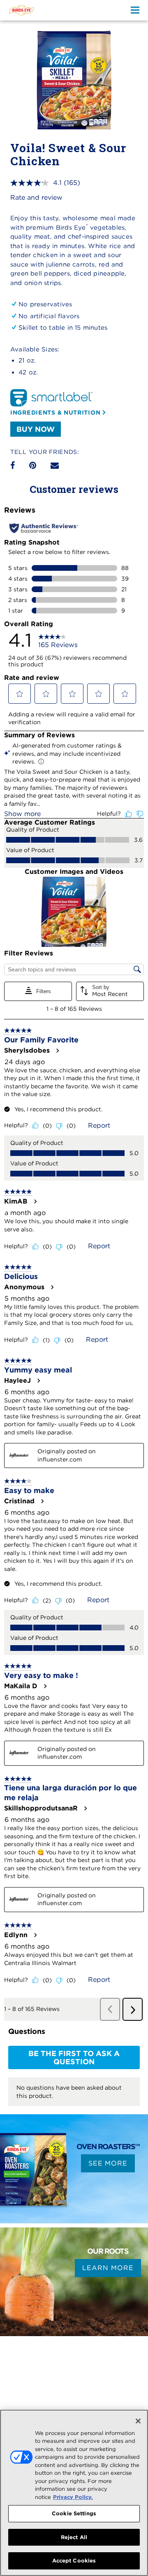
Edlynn (16, 1935)
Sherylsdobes (27, 1051)
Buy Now (36, 429)
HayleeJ (17, 1381)
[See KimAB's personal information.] (35, 1201)
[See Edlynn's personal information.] (35, 1935)
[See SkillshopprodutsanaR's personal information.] (85, 1808)
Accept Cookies (74, 2561)
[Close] (138, 2421)
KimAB (16, 1201)
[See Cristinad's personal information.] (42, 1501)
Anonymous (24, 1287)
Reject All (74, 2537)
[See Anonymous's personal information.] (52, 1287)
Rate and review (36, 197)
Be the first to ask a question (74, 2057)
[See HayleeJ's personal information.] (38, 1381)
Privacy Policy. (73, 2497)
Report (99, 1125)
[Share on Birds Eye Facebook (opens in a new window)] (13, 465)
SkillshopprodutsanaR (41, 1808)
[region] (74, 2493)
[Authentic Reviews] (44, 528)
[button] (20, 694)
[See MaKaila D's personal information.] (45, 1686)
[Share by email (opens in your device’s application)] (55, 465)
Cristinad (19, 1501)
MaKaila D (21, 1686)
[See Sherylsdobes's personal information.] (57, 1051)
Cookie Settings (74, 2513)
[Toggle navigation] (136, 10)
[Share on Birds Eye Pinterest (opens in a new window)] (33, 465)
